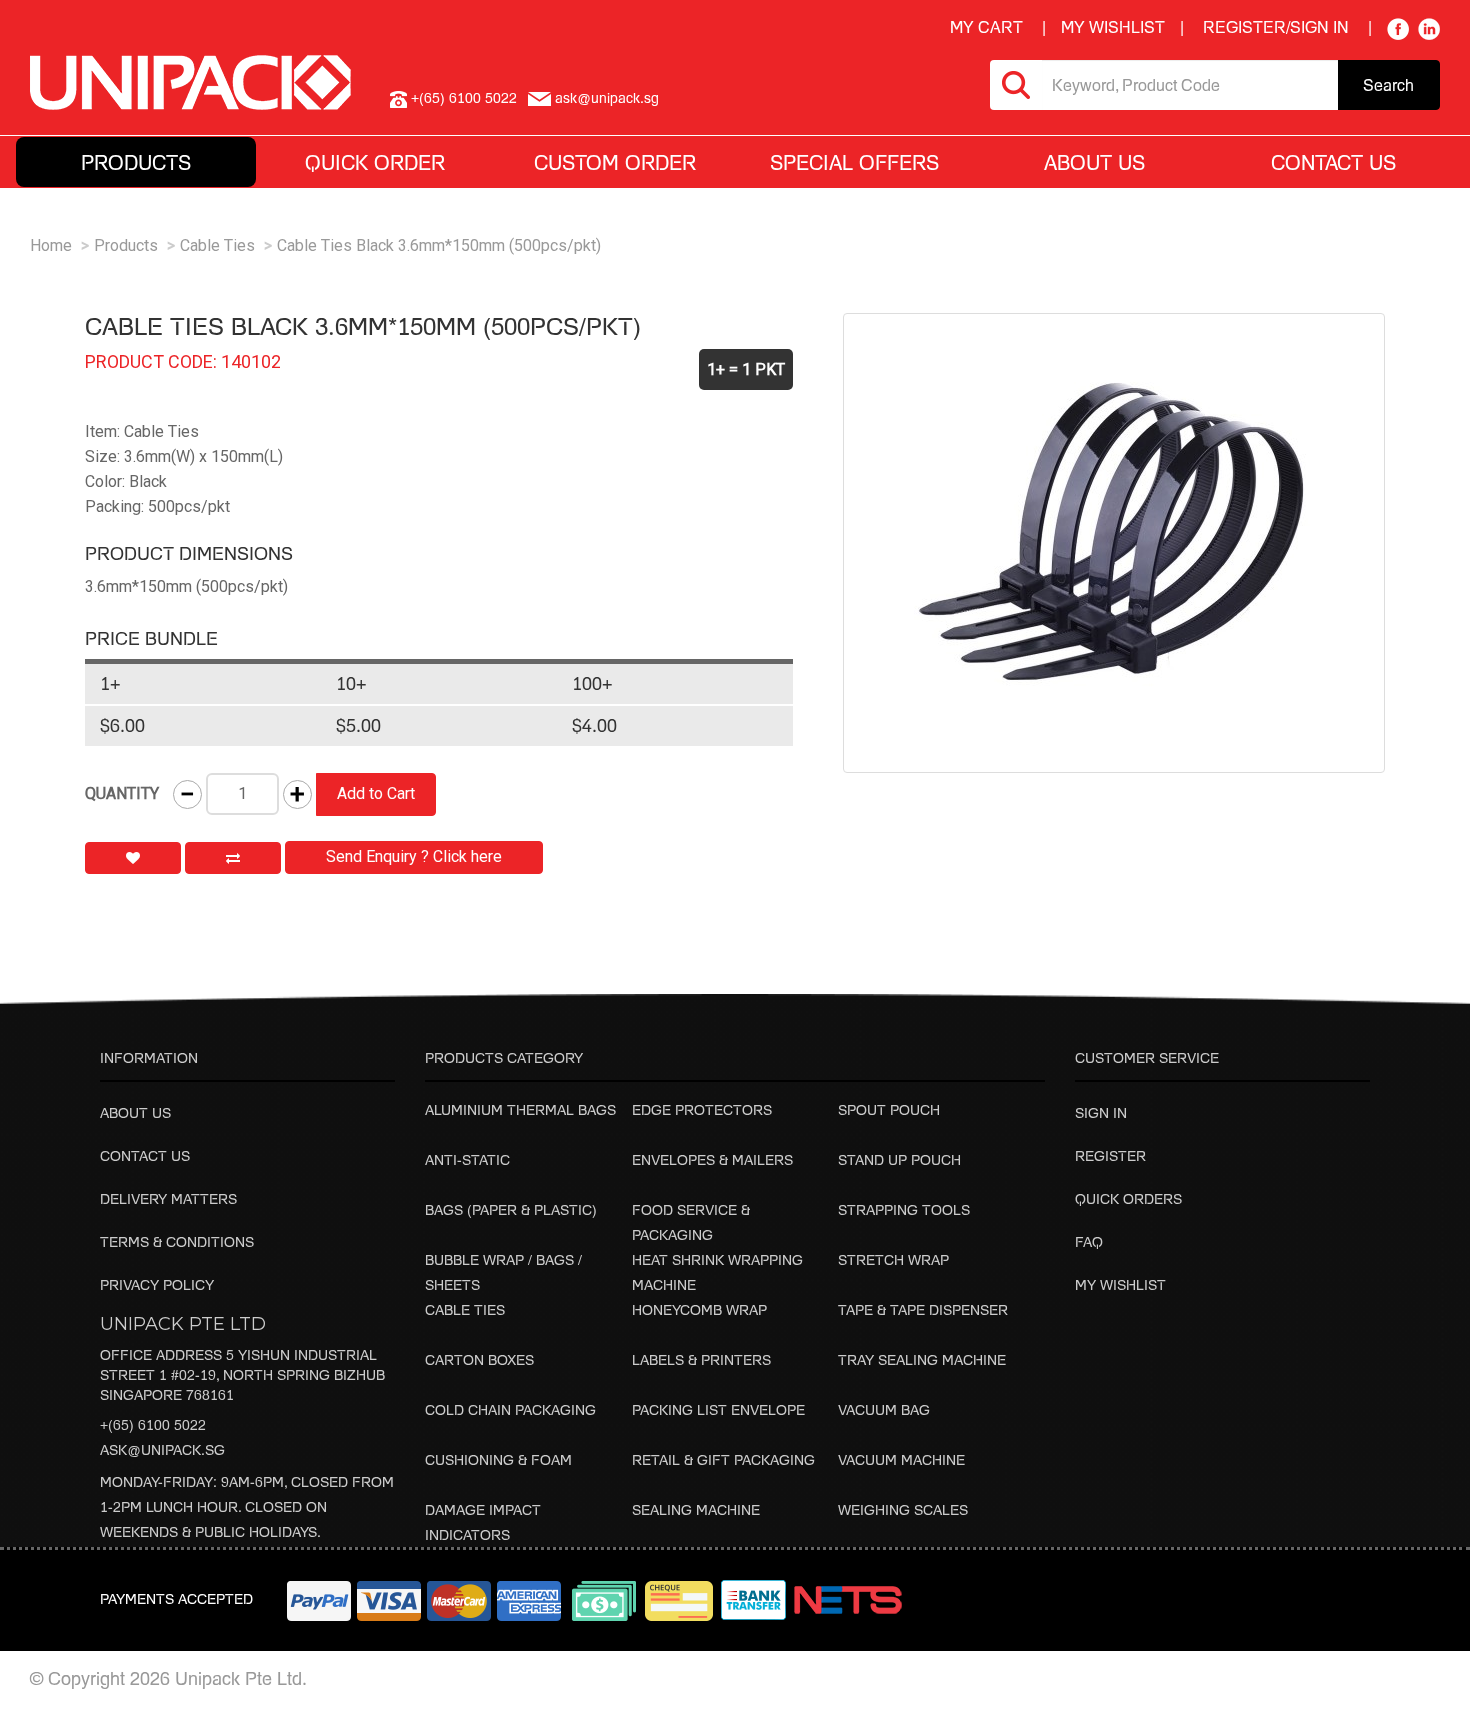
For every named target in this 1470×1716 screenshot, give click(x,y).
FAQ (1089, 1241)
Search (1388, 85)
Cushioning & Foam (498, 1459)
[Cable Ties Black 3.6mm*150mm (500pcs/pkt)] (1114, 543)
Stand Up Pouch (899, 1159)
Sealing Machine (696, 1509)
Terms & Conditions (177, 1241)
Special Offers (854, 162)
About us (1094, 162)
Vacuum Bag (884, 1409)
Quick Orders (1128, 1198)
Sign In (1101, 1112)
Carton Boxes (479, 1359)
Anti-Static (467, 1159)
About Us (135, 1112)
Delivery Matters (168, 1198)
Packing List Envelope (718, 1409)
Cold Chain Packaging (510, 1409)
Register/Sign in (1276, 27)
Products (126, 245)
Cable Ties (217, 245)
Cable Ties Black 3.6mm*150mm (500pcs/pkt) (439, 245)
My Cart (986, 27)
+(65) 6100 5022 (153, 1424)
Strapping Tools (904, 1209)
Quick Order (375, 162)
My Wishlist (1120, 1284)
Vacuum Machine (901, 1459)
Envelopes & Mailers (712, 1159)
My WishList (1113, 27)
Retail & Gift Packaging (723, 1459)
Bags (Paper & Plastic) (511, 1209)
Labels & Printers (701, 1359)
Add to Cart (376, 793)
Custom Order (615, 162)
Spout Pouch (889, 1109)
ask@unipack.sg (162, 1449)
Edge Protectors (702, 1109)
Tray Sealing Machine (922, 1359)
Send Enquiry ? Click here (414, 856)
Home (51, 245)
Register (1110, 1155)
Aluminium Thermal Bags (520, 1109)
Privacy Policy (157, 1284)
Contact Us (1333, 162)
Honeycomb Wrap (699, 1309)
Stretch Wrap (893, 1259)
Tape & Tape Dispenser (923, 1309)
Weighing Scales (903, 1509)
